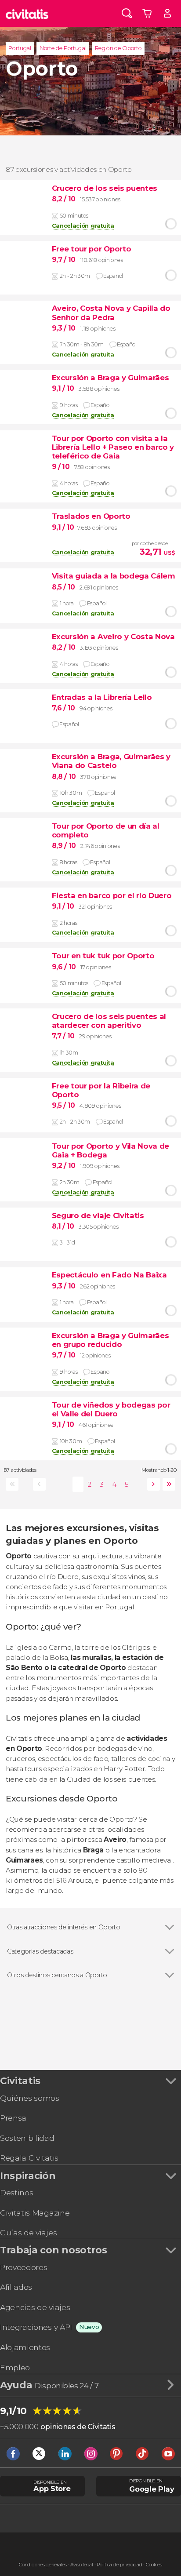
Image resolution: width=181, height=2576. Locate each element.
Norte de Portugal (63, 48)
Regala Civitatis (29, 2158)
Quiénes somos (30, 2098)
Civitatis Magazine (35, 2213)
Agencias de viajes (35, 2307)
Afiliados (16, 2287)
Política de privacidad (119, 2565)
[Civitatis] (27, 13)
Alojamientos (25, 2347)
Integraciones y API (36, 2327)
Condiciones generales (43, 2565)
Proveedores (24, 2267)
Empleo (15, 2367)
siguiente (152, 1484)
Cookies (154, 2565)
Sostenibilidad (27, 2138)
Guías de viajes (28, 2232)
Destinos (16, 2192)
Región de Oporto (118, 48)
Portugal (20, 48)
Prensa (13, 2118)
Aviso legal (81, 2565)
